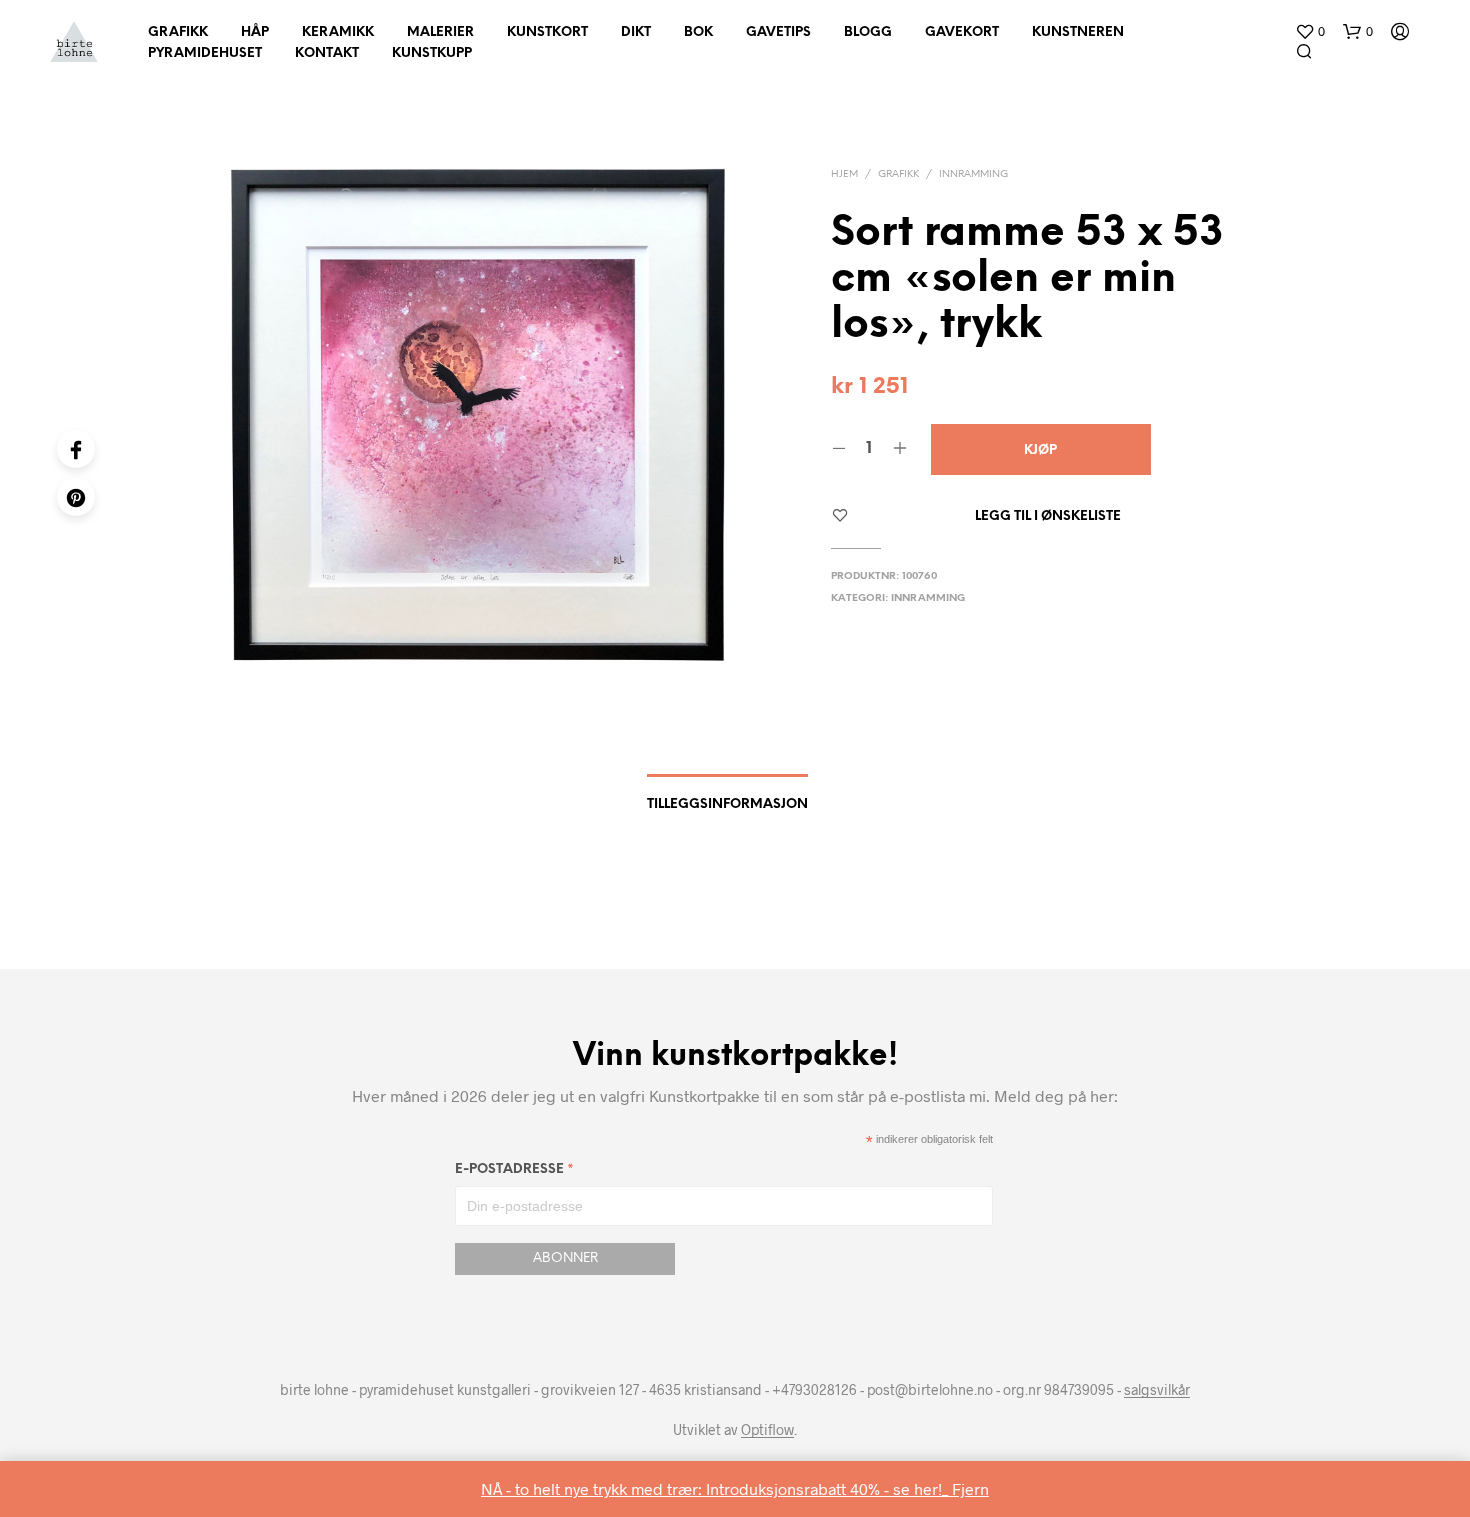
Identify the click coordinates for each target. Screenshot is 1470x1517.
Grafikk (178, 32)
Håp (255, 32)
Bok (698, 32)
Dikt (636, 32)
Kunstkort (547, 32)
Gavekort (962, 32)
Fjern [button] (970, 1488)
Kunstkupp (432, 53)
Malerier (440, 32)
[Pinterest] (76, 497)
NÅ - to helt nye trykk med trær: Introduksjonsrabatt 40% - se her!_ (716, 1488)
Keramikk (338, 32)
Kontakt (327, 53)
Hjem (844, 174)
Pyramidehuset (205, 53)
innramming (973, 174)
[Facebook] (76, 449)
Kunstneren (1078, 32)
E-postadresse (514, 1172)
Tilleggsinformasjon (727, 804)
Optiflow (767, 1430)
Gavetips (778, 32)
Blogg (868, 32)
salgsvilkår (1157, 1390)
